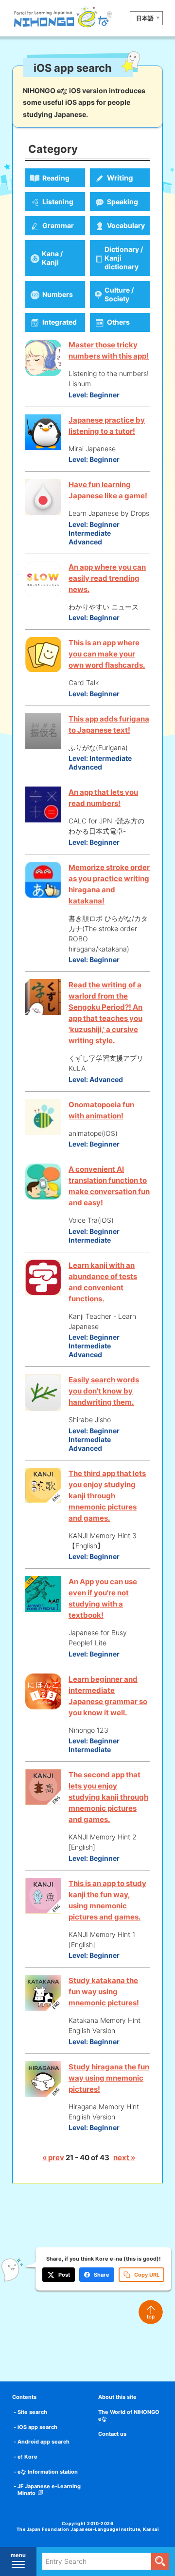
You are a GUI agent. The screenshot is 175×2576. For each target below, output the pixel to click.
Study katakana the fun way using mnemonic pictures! (104, 1992)
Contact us (112, 2434)
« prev (53, 2158)
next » (124, 2158)
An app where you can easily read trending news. (107, 578)
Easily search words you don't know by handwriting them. (104, 1391)
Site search (32, 2412)
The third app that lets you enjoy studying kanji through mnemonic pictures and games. (107, 1496)
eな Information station (48, 2472)
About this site (117, 2397)
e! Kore (27, 2457)
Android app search (44, 2442)
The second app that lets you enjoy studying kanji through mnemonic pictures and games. (108, 1797)
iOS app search (37, 2427)
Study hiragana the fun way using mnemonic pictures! (109, 2078)
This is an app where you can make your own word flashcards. (107, 654)
